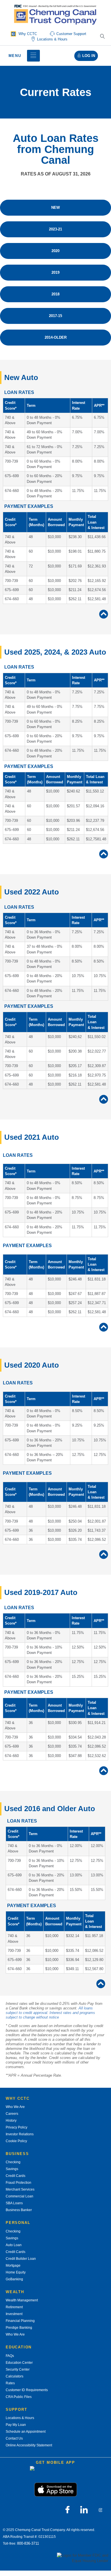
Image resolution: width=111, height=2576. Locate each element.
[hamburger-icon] (33, 56)
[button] (102, 37)
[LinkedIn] (84, 2510)
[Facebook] (67, 2510)
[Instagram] (100, 2510)
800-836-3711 (28, 2543)
